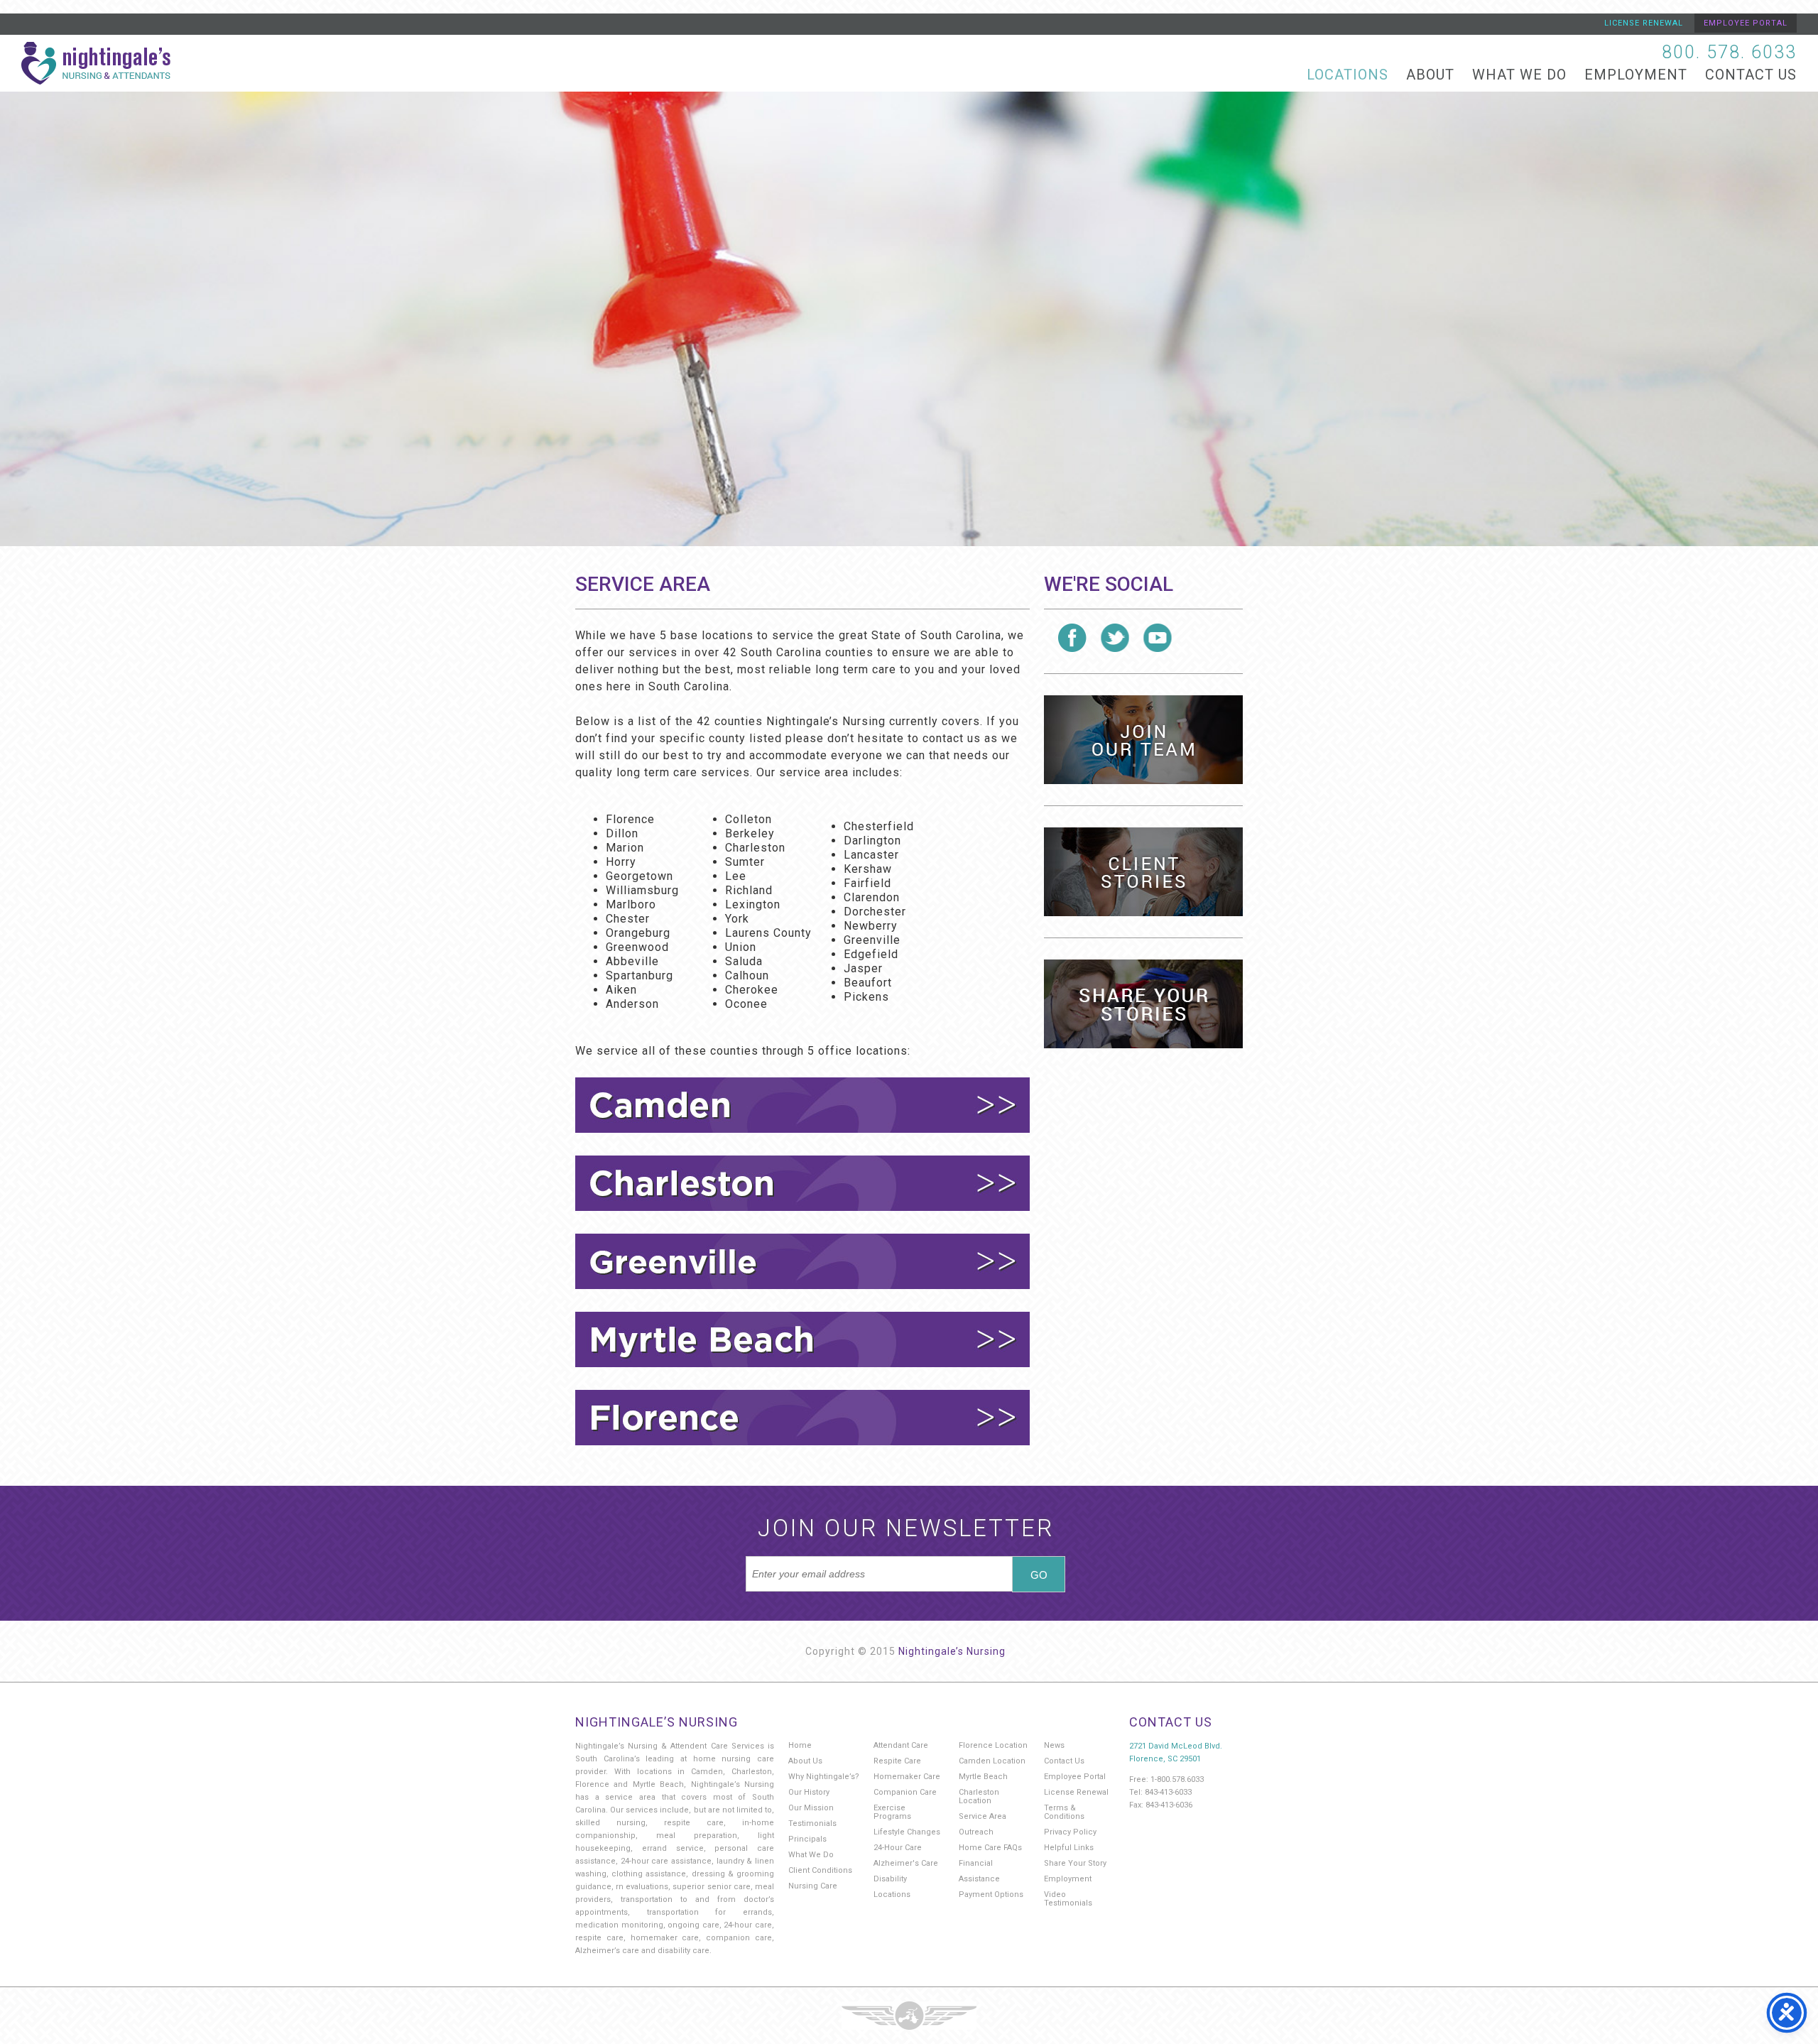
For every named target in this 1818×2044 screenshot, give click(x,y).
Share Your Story (1075, 1863)
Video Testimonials (1068, 1899)
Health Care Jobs (1143, 740)
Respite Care (897, 1761)
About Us (805, 1761)
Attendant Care (901, 1745)
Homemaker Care (907, 1777)
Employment (1636, 75)
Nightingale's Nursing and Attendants (96, 63)
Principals (807, 1839)
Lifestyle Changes (907, 1832)
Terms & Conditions (1064, 1812)
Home (800, 1745)
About (1430, 75)
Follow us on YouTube (1158, 638)
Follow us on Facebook (1072, 638)
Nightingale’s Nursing (952, 1651)
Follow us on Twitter (1115, 638)
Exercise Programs (892, 1812)
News (1054, 1745)
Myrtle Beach (983, 1777)
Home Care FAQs (990, 1848)
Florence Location (993, 1745)
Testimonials (812, 1823)
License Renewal (1644, 23)
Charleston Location (979, 1796)
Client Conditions (820, 1870)
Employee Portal (1746, 23)
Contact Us (1751, 75)
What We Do (1519, 75)
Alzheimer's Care (906, 1863)
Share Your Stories (1143, 1004)
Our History (809, 1792)
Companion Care (905, 1792)
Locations (1348, 75)
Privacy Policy (1070, 1832)
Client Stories (1143, 872)
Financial (976, 1863)
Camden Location (992, 1761)
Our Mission (811, 1808)
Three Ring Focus (909, 2016)
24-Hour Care (898, 1848)
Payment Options (991, 1894)
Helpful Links (1069, 1848)
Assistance (979, 1879)
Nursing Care (813, 1886)
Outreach (976, 1832)
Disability (890, 1879)
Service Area (983, 1816)
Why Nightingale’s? (824, 1777)
